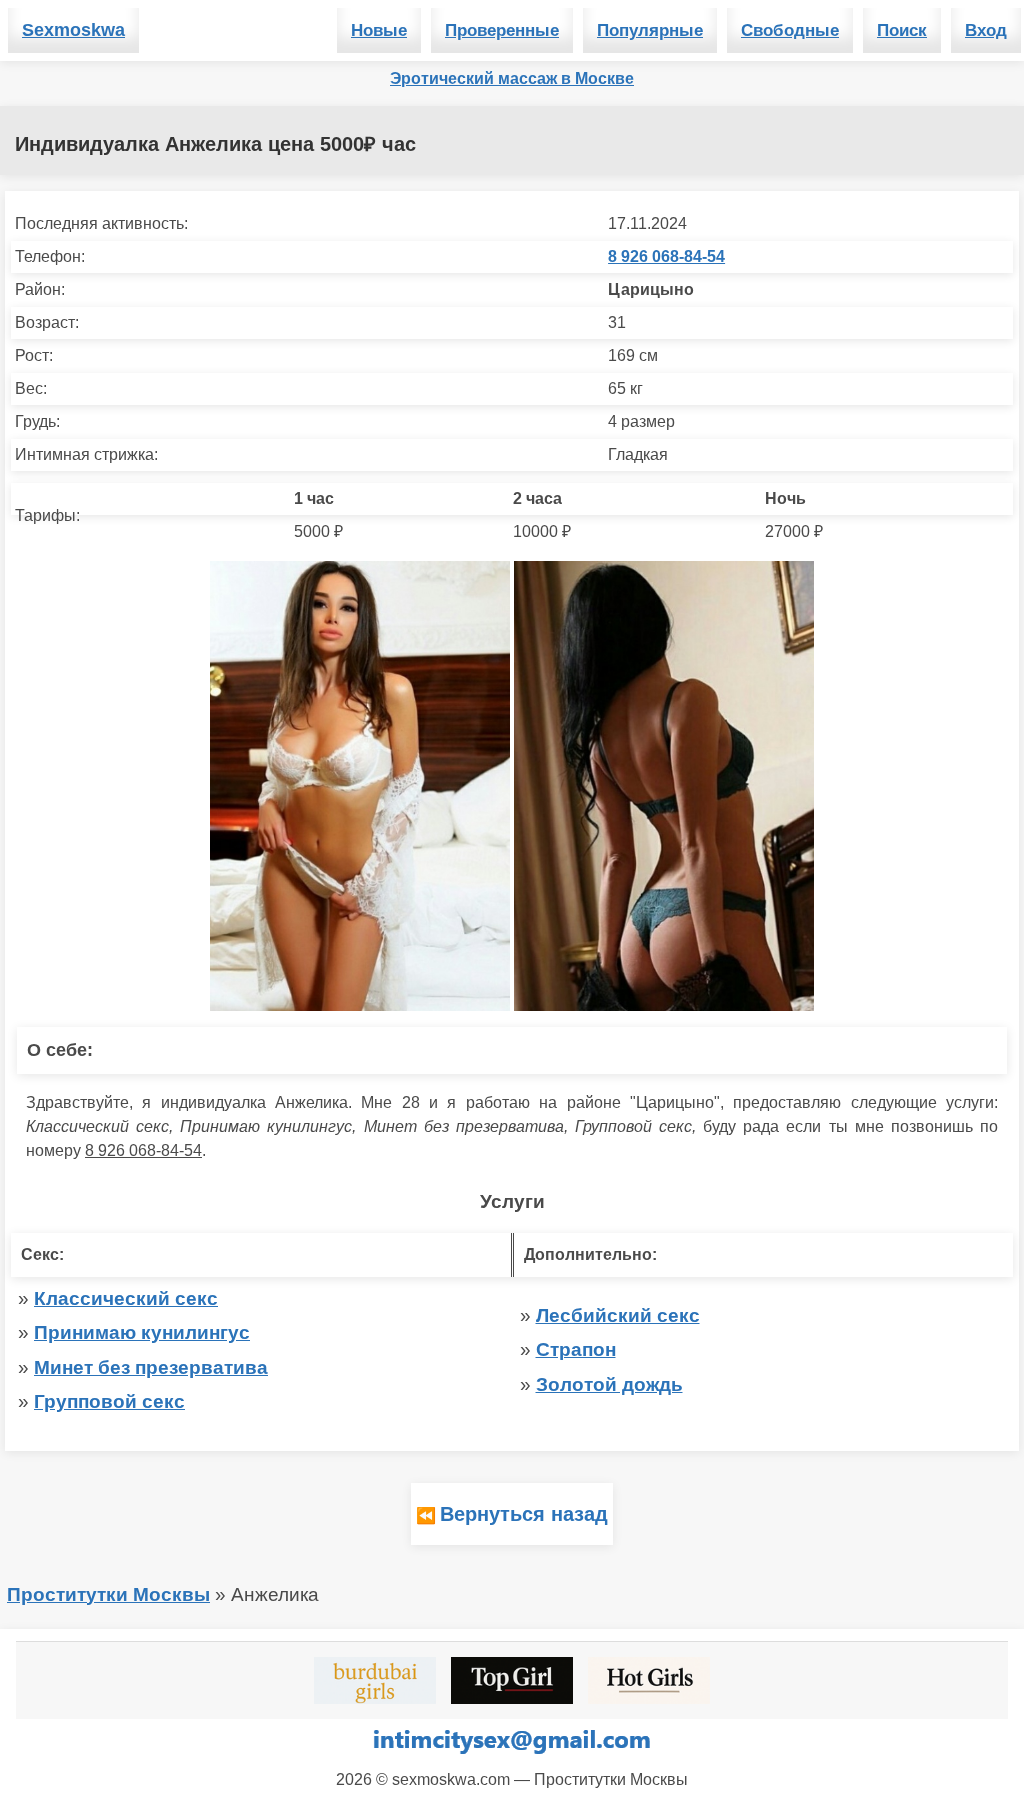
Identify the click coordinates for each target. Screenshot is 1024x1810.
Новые (379, 30)
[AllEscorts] (649, 1680)
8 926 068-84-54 (666, 256)
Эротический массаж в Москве (512, 78)
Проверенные (502, 30)
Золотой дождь (609, 1384)
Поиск (902, 30)
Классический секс (126, 1298)
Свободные (790, 30)
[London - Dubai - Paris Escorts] (375, 1680)
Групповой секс (109, 1401)
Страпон (576, 1349)
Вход (986, 30)
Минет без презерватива (151, 1367)
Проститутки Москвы (108, 1594)
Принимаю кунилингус (142, 1332)
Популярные (650, 30)
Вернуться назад (524, 1514)
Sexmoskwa (73, 30)
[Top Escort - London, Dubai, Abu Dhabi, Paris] (512, 1680)
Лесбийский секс (618, 1315)
